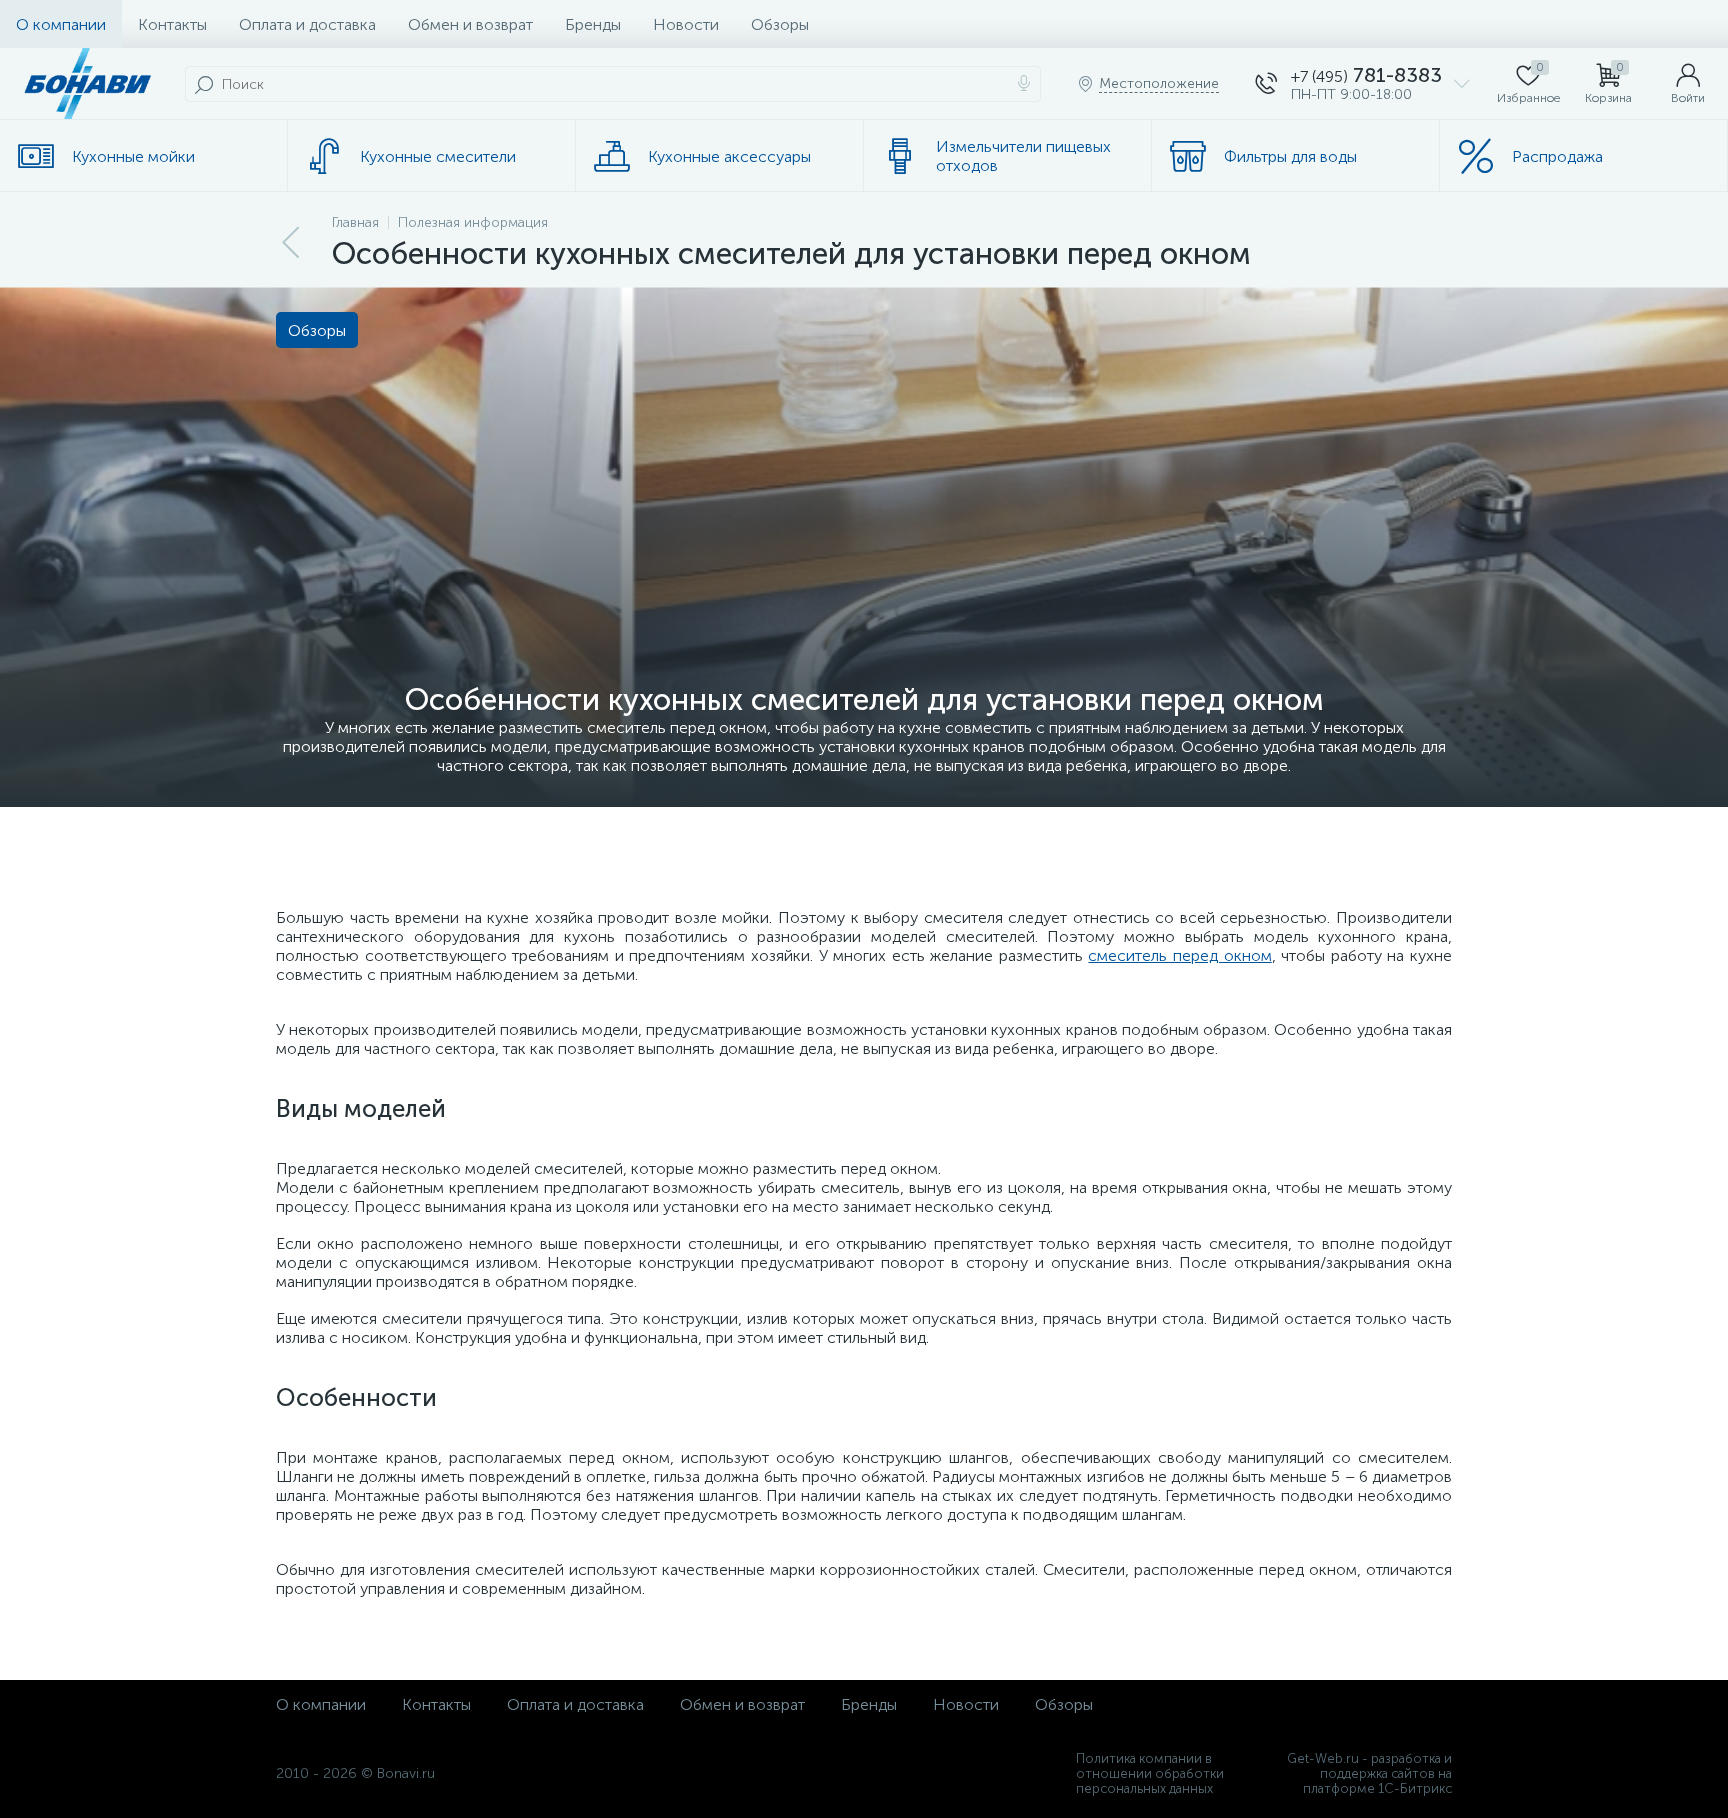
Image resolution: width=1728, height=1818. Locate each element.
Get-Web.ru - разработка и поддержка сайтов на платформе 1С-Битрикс (1369, 1773)
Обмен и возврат (470, 24)
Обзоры (780, 24)
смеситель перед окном (1179, 955)
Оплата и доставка (307, 24)
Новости (686, 24)
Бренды (593, 24)
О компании (61, 24)
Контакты (172, 24)
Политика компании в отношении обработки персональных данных (1150, 1773)
